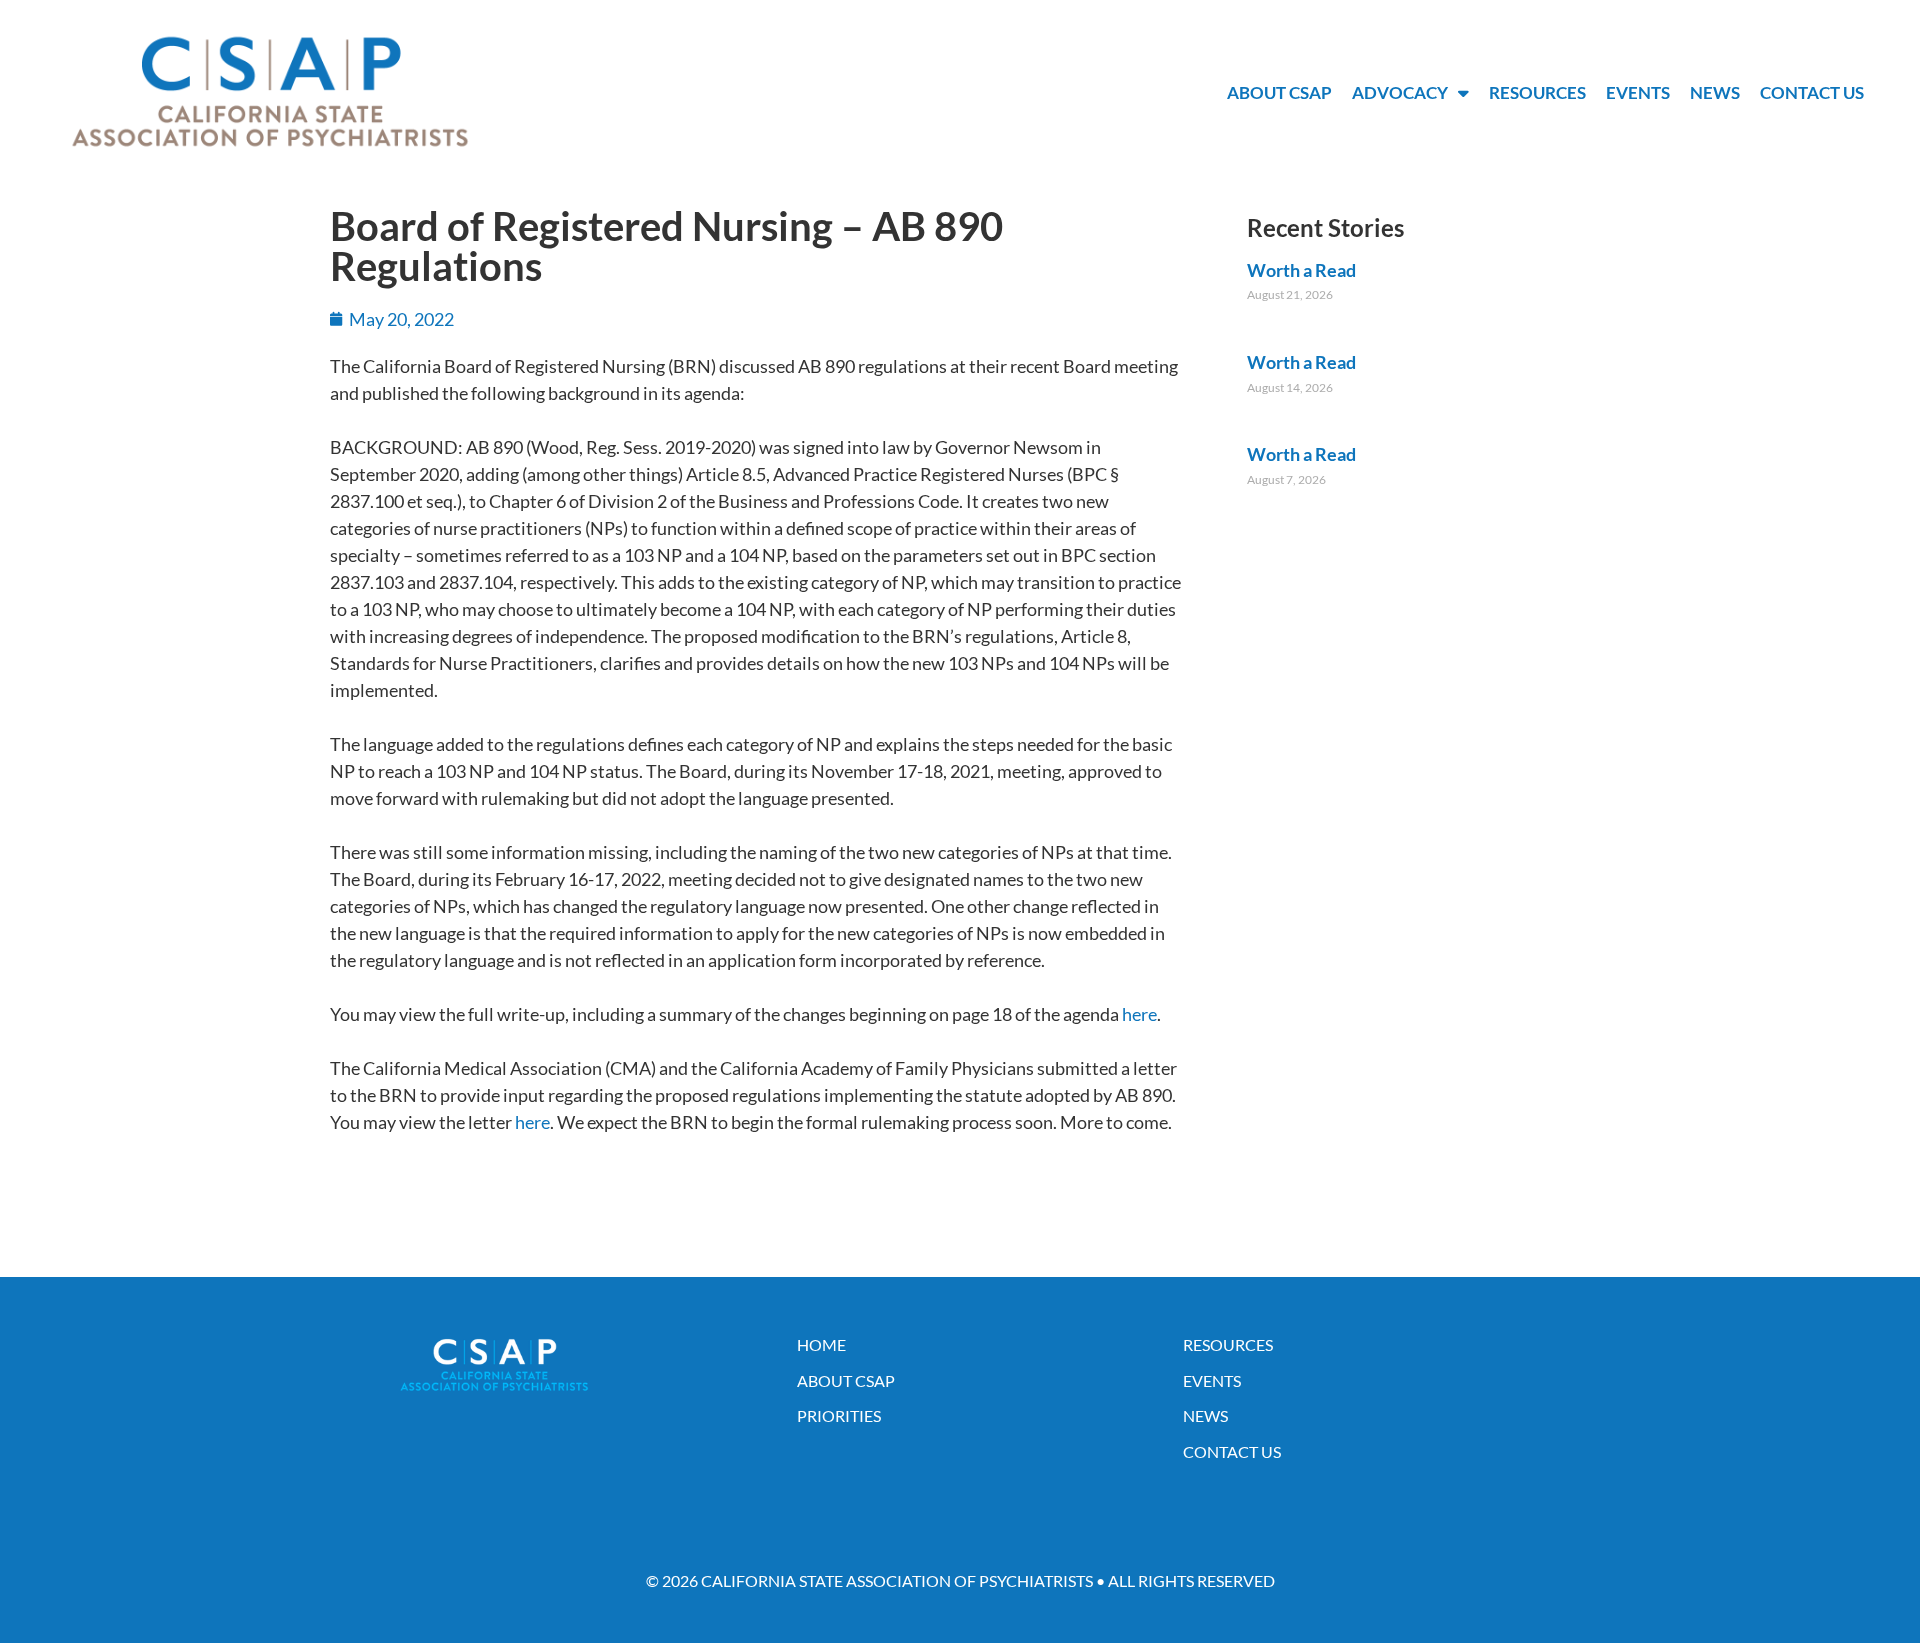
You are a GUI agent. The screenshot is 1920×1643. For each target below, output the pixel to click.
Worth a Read (1301, 270)
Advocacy (1400, 92)
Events (1638, 92)
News (1715, 92)
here (1139, 1014)
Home (821, 1344)
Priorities (839, 1415)
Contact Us (1812, 92)
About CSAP (1279, 92)
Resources (1537, 92)
